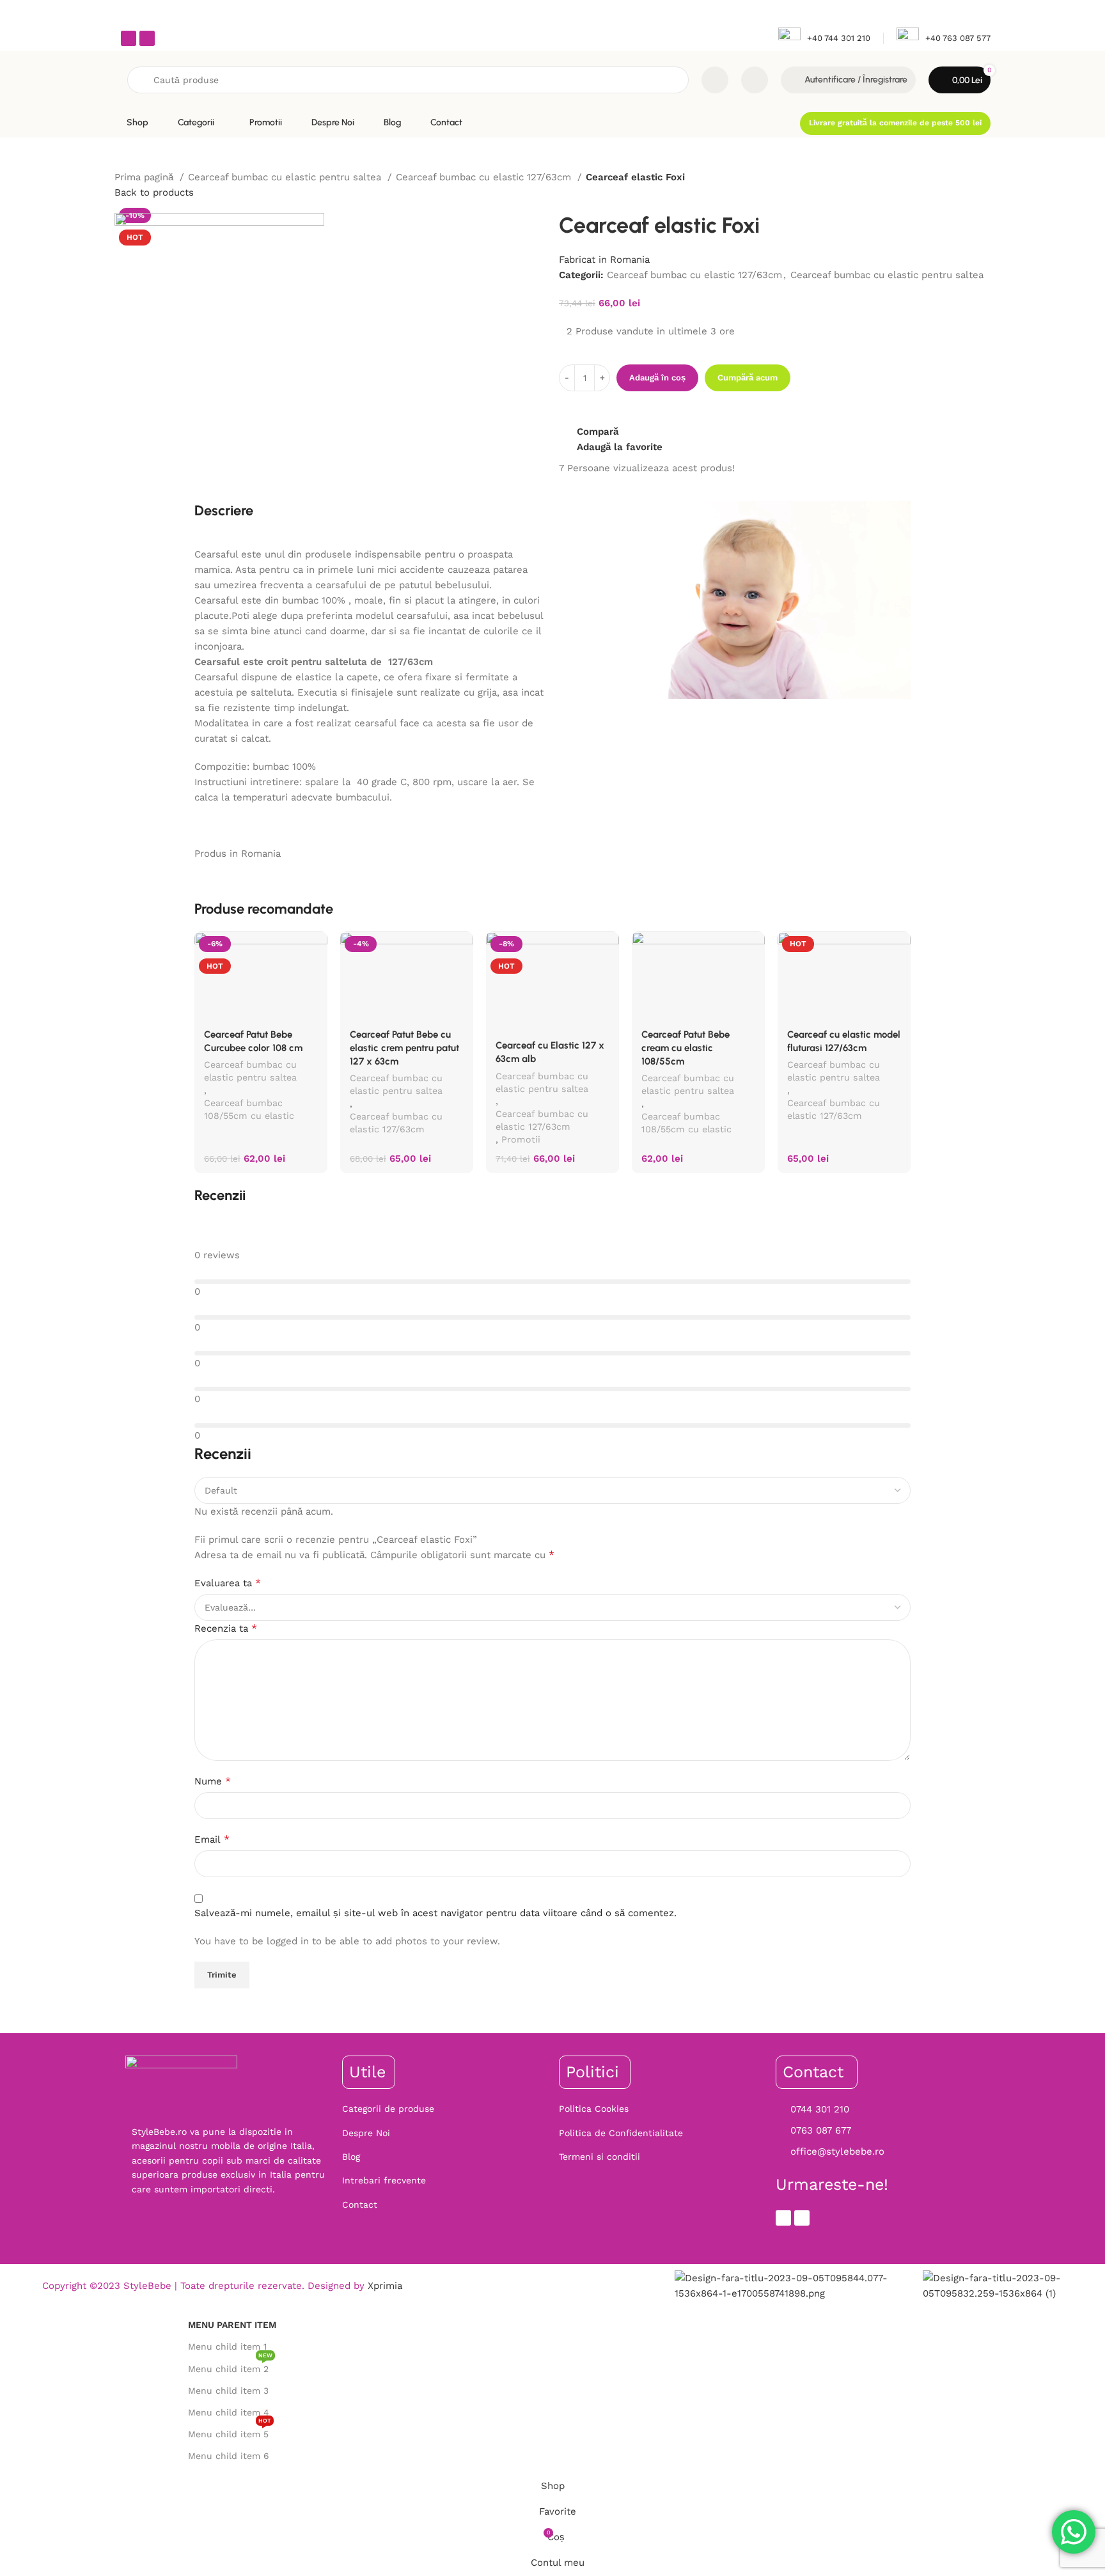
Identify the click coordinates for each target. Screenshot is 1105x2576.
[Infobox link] (824, 39)
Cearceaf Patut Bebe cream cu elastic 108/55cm (686, 1048)
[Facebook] (129, 38)
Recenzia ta (226, 1628)
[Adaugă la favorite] (311, 946)
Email (212, 1839)
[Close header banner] (1089, 13)
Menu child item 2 (230, 2366)
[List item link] (444, 2109)
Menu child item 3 (228, 2391)
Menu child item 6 (229, 2456)
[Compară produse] (715, 80)
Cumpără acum (748, 378)
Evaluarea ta (228, 1583)
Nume (213, 1781)
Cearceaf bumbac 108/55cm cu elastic (249, 1109)
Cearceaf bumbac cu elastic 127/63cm (485, 177)
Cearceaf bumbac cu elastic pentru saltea (286, 177)
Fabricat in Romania (604, 260)
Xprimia (385, 2286)
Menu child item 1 (227, 2346)
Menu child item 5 (230, 2431)
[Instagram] (147, 38)
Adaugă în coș (657, 378)
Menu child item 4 (229, 2412)
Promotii (521, 1139)
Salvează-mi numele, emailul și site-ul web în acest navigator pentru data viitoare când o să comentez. (435, 1913)
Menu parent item (232, 2325)
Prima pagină (145, 177)
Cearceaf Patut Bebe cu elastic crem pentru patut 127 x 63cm (404, 1048)
